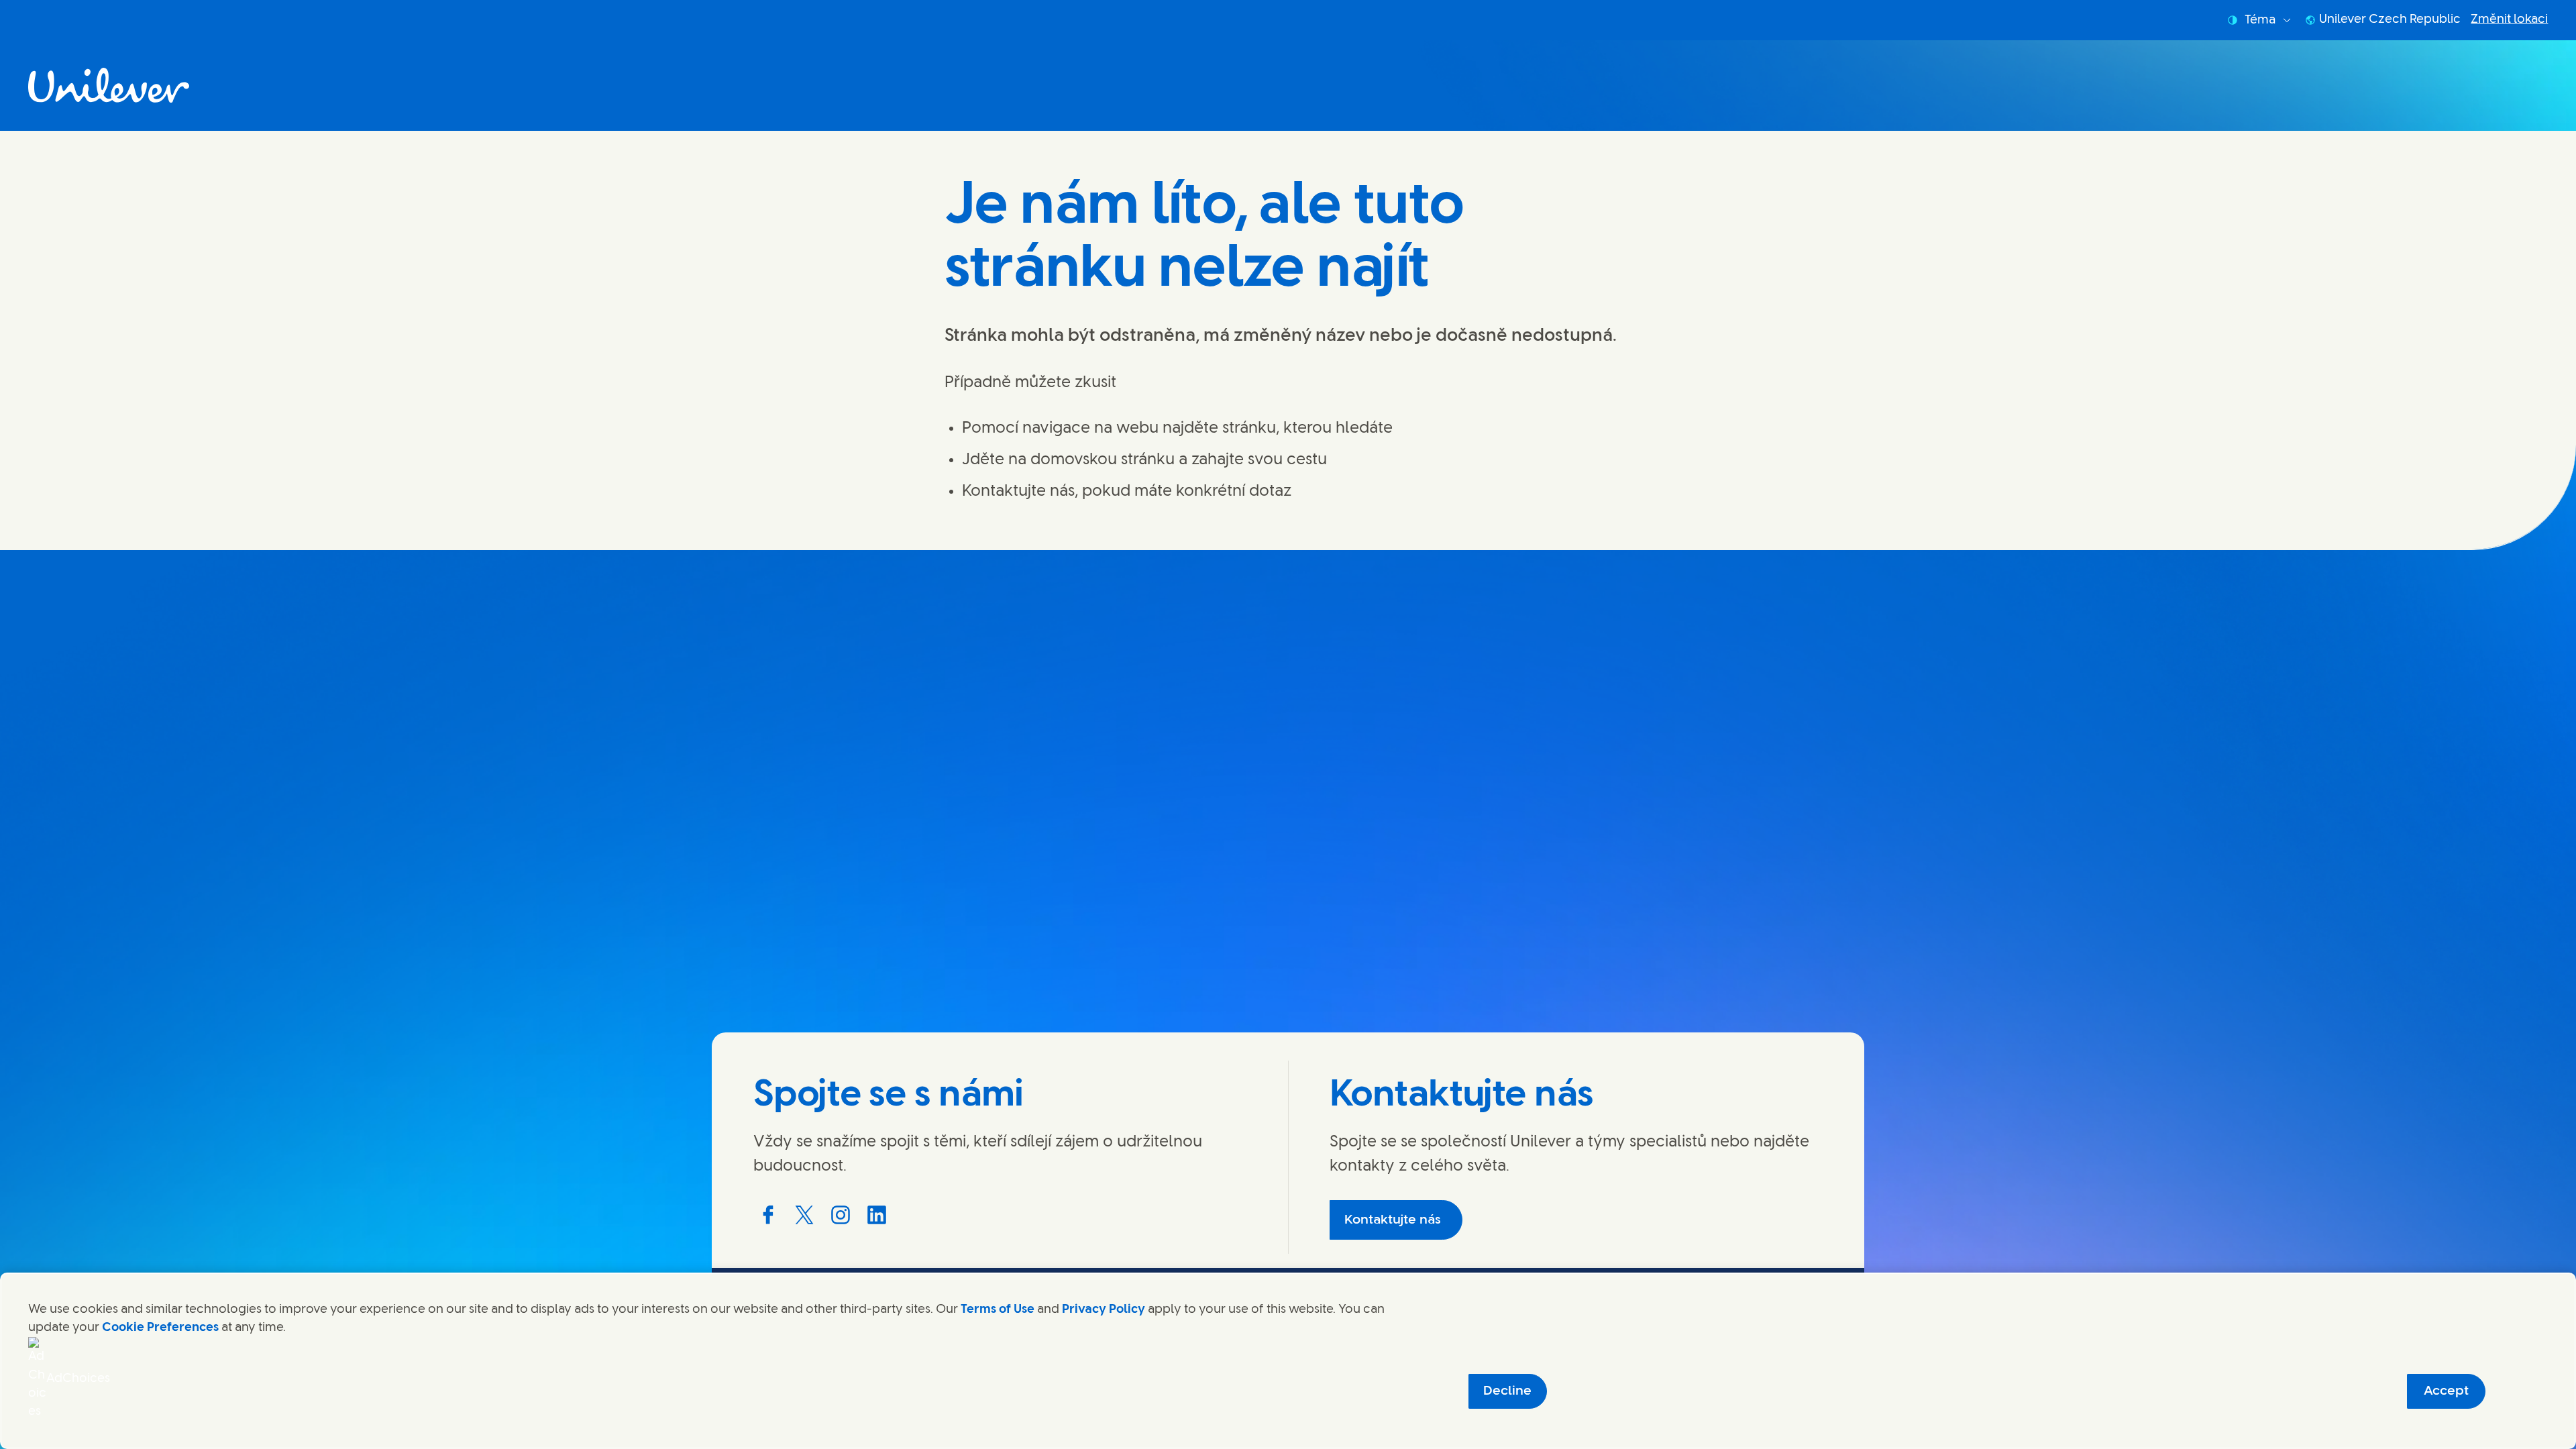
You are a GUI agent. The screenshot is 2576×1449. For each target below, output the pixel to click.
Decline (1507, 1391)
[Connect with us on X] (804, 1215)
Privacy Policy (1104, 1309)
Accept (2446, 1391)
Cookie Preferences (160, 1328)
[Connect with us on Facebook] (768, 1215)
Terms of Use (998, 1309)
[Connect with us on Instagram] (841, 1215)
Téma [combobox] (2260, 20)
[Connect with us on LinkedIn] (877, 1215)
